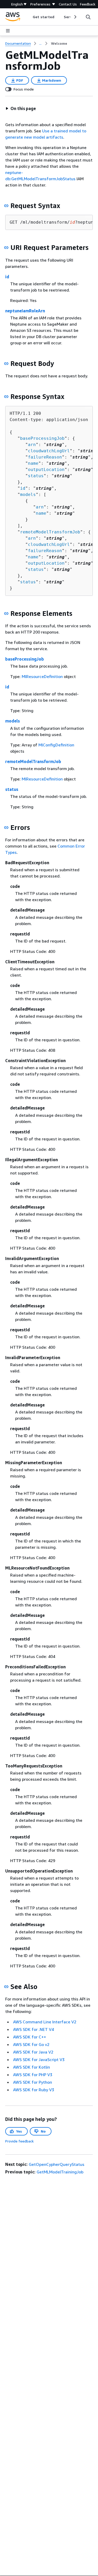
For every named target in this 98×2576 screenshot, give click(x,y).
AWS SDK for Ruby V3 (34, 2090)
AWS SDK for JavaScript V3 (39, 2059)
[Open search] (88, 17)
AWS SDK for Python (33, 2082)
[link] (59, 43)
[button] (21, 108)
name (33, 463)
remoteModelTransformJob (50, 532)
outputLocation (46, 470)
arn (32, 445)
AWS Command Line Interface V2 (45, 2022)
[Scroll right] (75, 17)
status (36, 476)
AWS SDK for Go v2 (31, 2044)
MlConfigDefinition (56, 745)
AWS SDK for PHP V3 (33, 2075)
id (7, 277)
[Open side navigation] (8, 31)
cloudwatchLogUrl (49, 451)
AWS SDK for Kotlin (31, 2067)
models (28, 495)
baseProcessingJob (42, 438)
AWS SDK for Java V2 (33, 2052)
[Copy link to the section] (6, 206)
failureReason (45, 457)
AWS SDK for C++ (30, 2037)
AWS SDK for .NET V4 (33, 2029)
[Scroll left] (29, 17)
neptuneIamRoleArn (25, 311)
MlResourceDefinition (42, 676)
